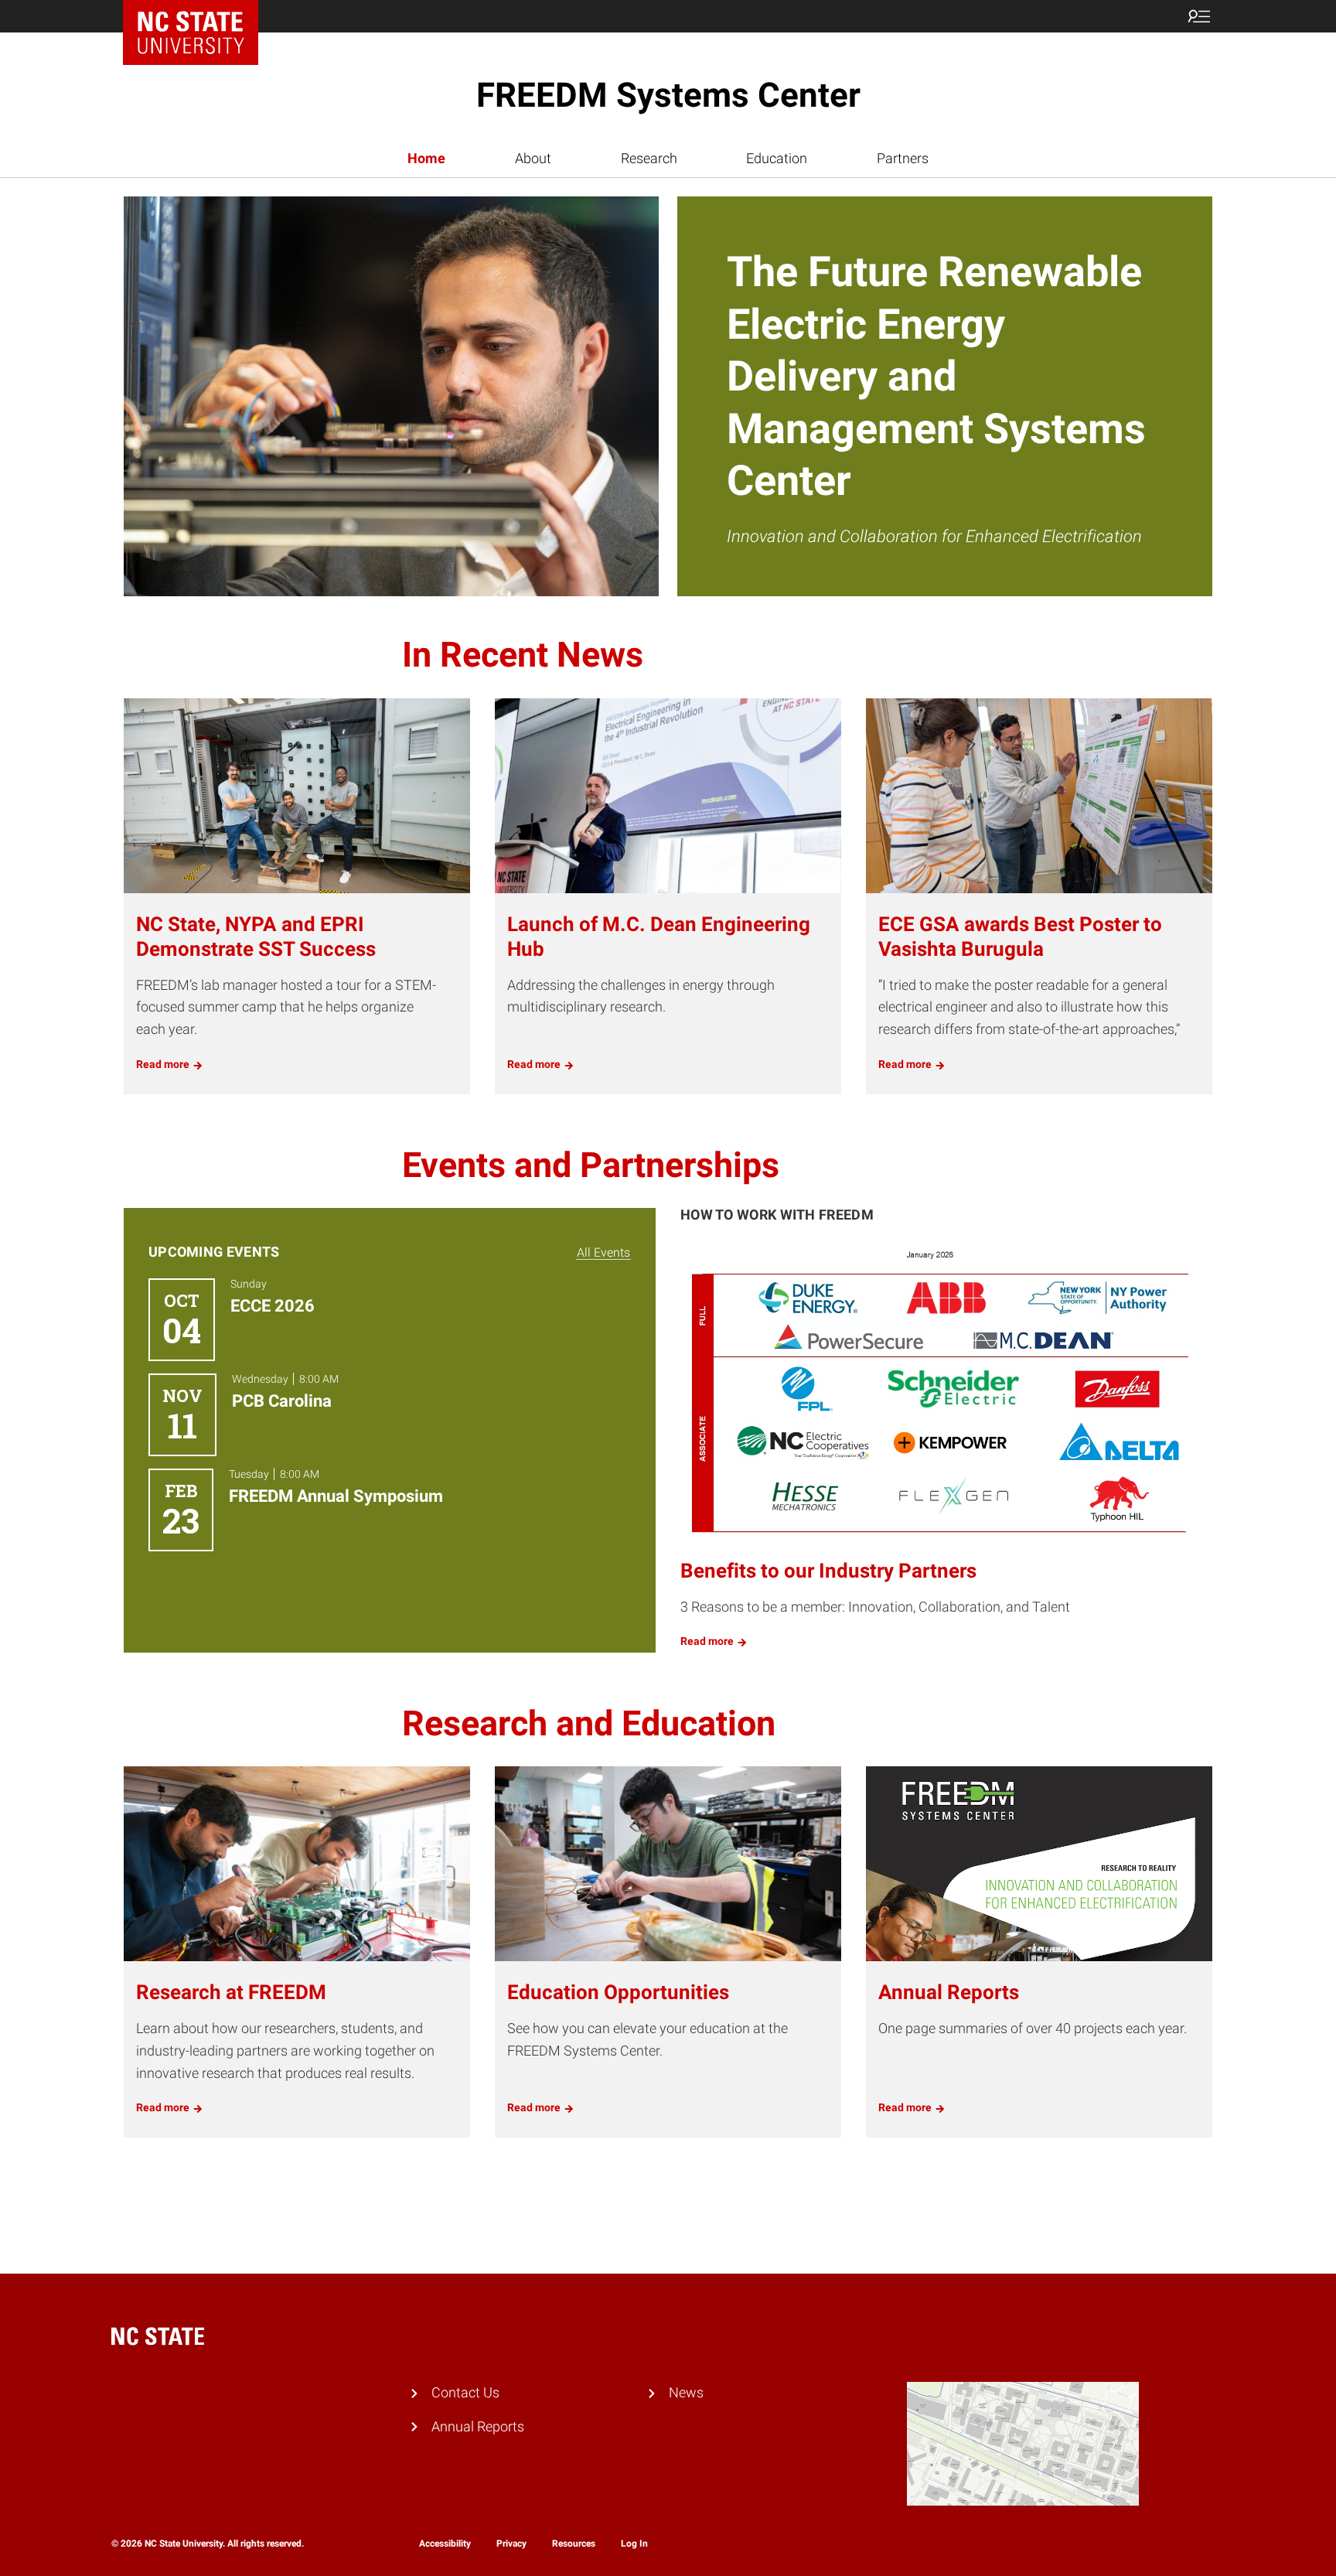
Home (426, 158)
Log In (634, 2544)
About (533, 158)
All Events (603, 1252)
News (686, 2392)
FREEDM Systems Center (668, 95)
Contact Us (465, 2392)
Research (649, 158)
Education (777, 158)
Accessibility (445, 2544)
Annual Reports (478, 2426)
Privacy (511, 2544)
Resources (574, 2544)
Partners (903, 158)
